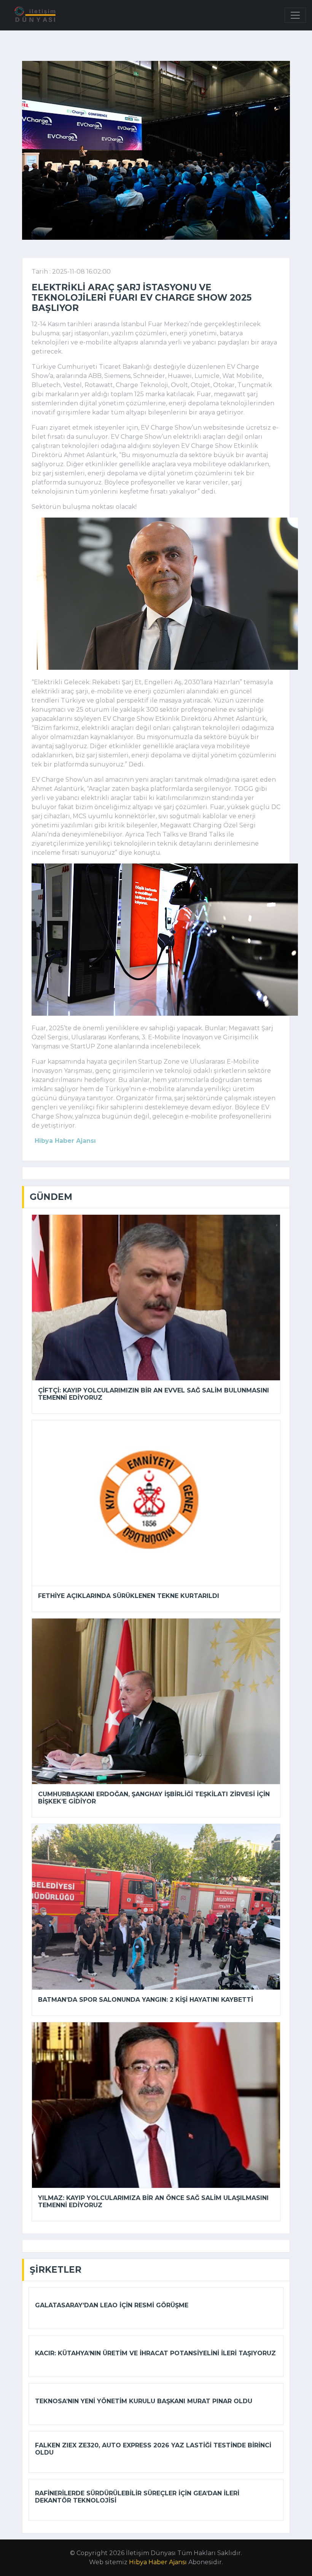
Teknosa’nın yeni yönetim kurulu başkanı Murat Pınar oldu (144, 2401)
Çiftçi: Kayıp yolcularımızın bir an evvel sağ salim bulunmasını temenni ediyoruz (154, 1394)
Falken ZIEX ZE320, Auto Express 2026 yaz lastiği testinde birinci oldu (153, 2449)
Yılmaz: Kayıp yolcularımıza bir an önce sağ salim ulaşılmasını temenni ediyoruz (153, 2202)
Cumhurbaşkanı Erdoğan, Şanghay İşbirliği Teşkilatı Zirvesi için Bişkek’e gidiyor (154, 1798)
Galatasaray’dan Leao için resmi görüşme (112, 2305)
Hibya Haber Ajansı (158, 2562)
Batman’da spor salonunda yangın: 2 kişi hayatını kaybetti (146, 2000)
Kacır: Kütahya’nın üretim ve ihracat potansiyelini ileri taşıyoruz (155, 2353)
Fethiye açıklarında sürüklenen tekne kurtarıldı (129, 1596)
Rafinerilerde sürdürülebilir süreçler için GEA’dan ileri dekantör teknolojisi (137, 2497)
